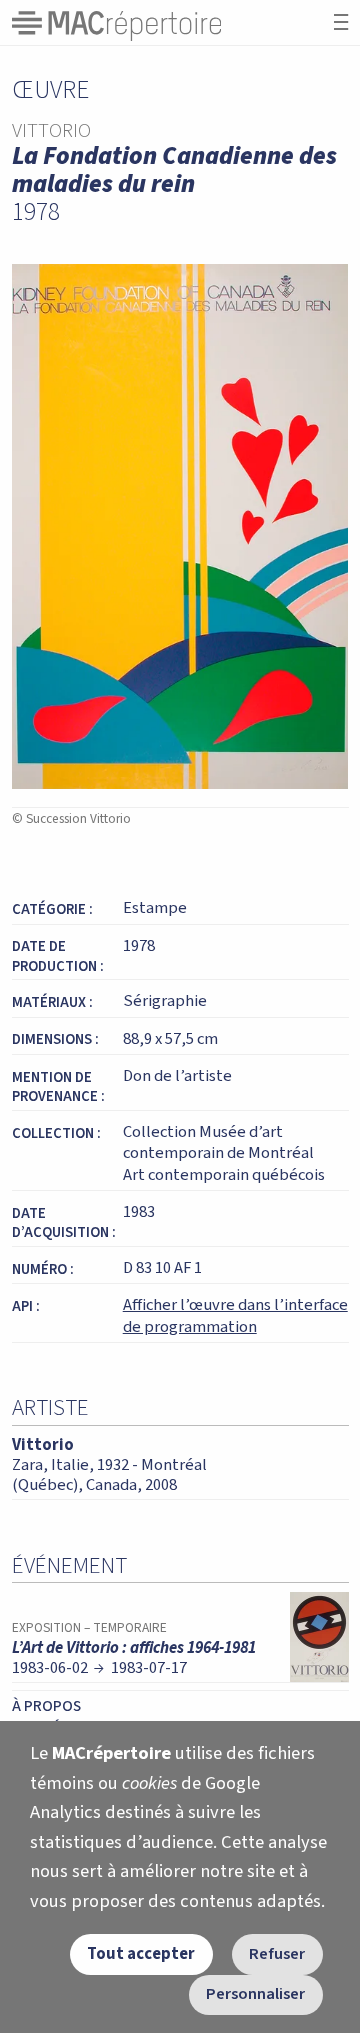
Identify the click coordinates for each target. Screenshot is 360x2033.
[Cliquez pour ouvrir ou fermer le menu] (341, 22)
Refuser (277, 1954)
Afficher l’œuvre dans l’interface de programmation (235, 1316)
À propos (46, 1706)
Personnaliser (255, 1994)
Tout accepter (141, 1954)
